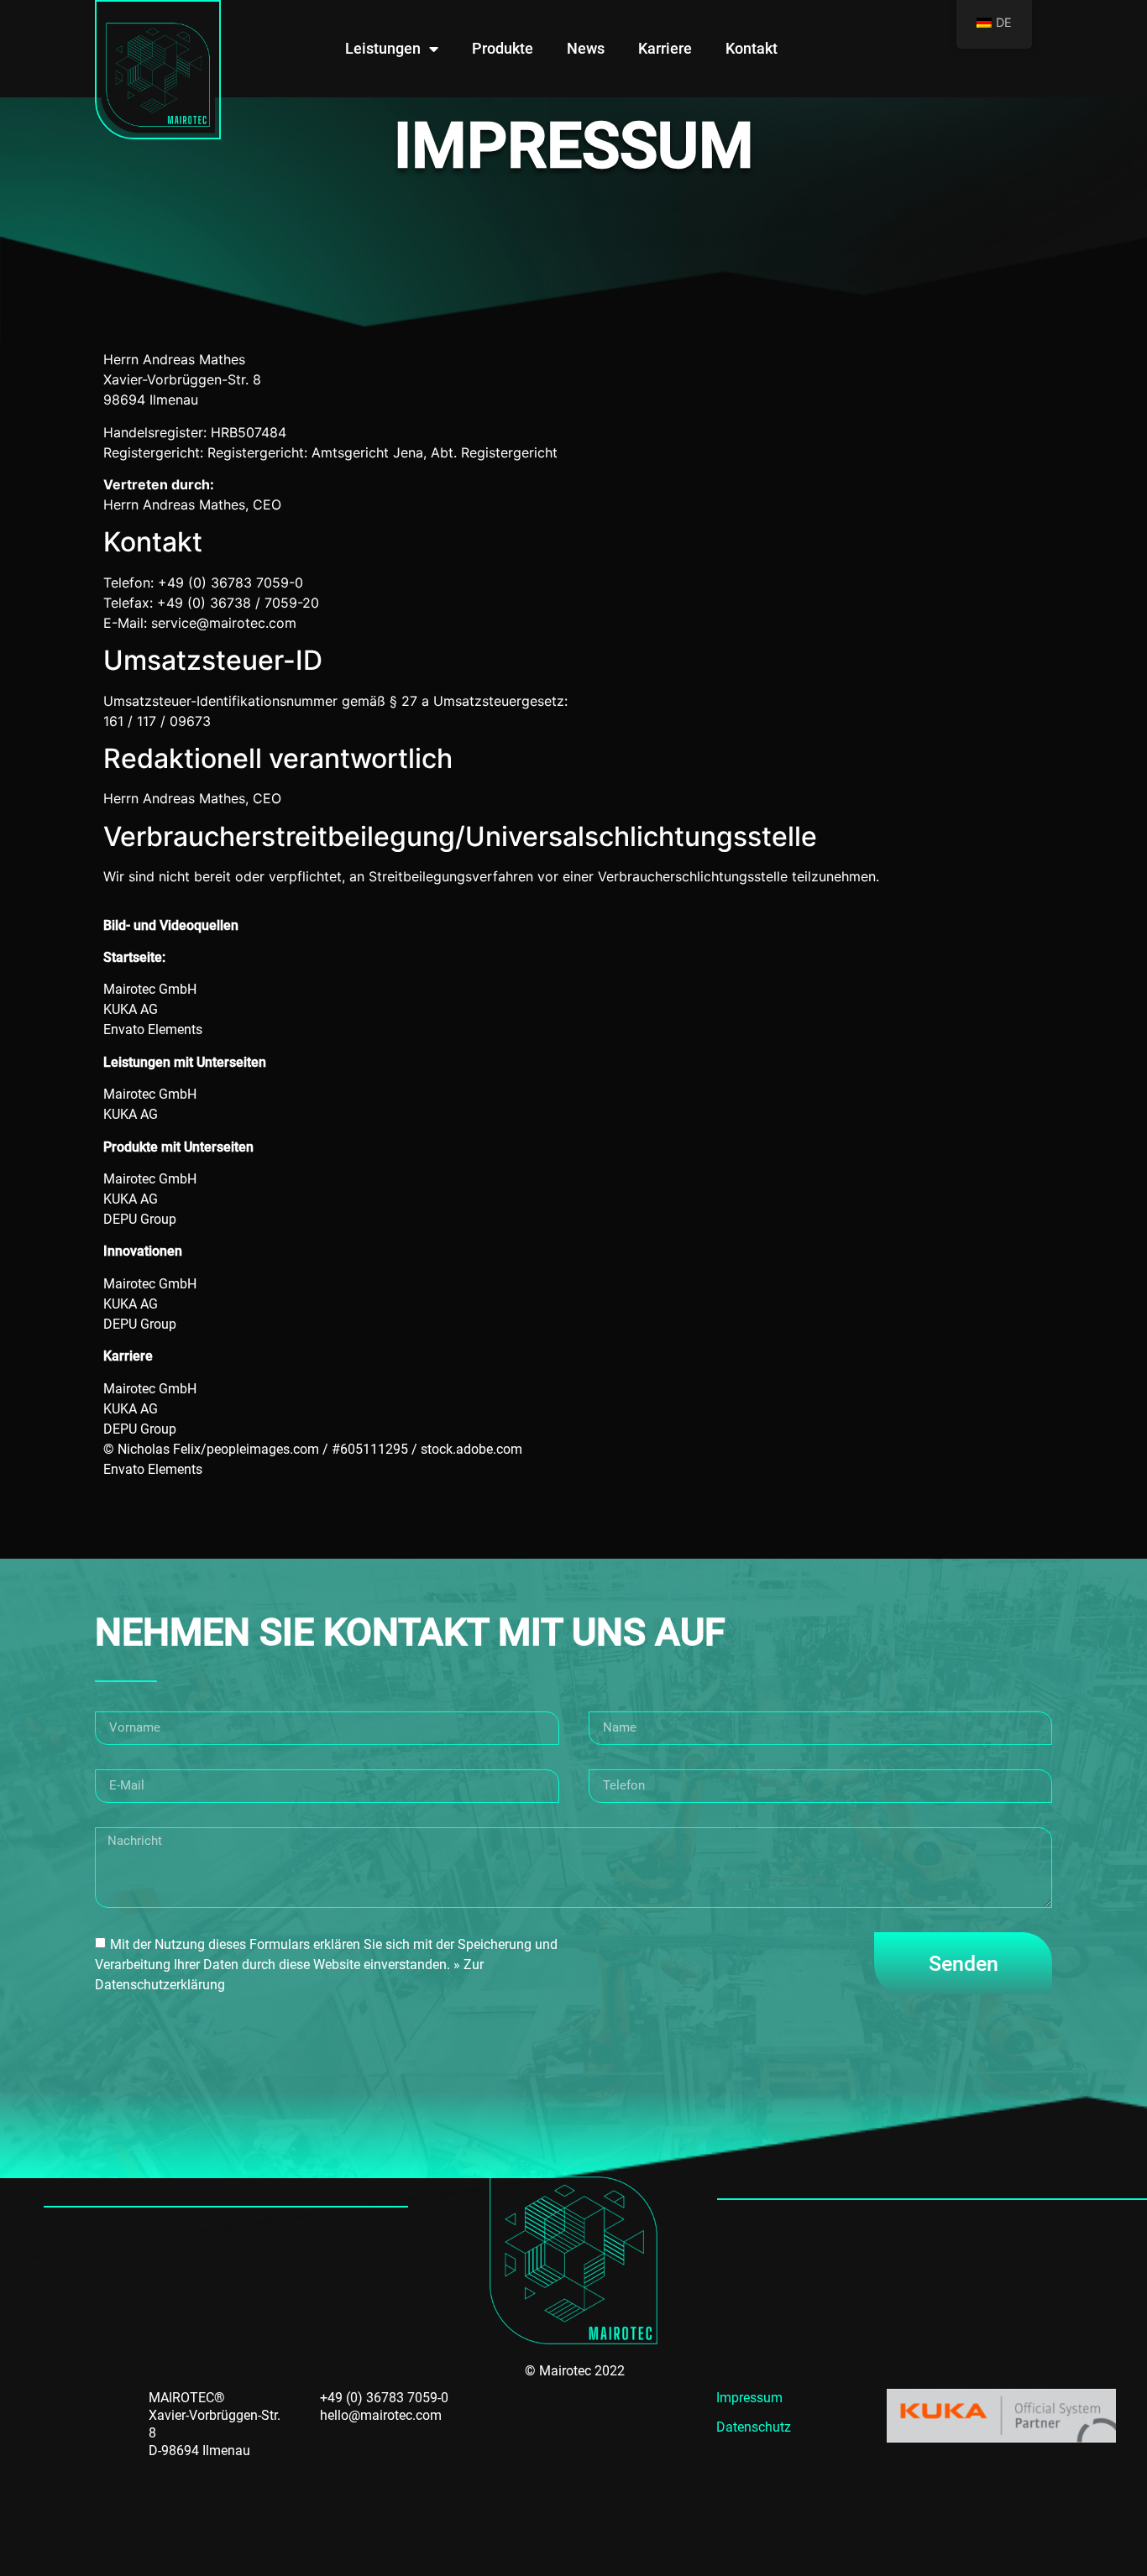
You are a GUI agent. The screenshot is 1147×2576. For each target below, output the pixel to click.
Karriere (665, 48)
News (586, 48)
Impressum (749, 2398)
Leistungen (383, 48)
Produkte (503, 48)
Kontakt (752, 48)
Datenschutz (754, 2427)
